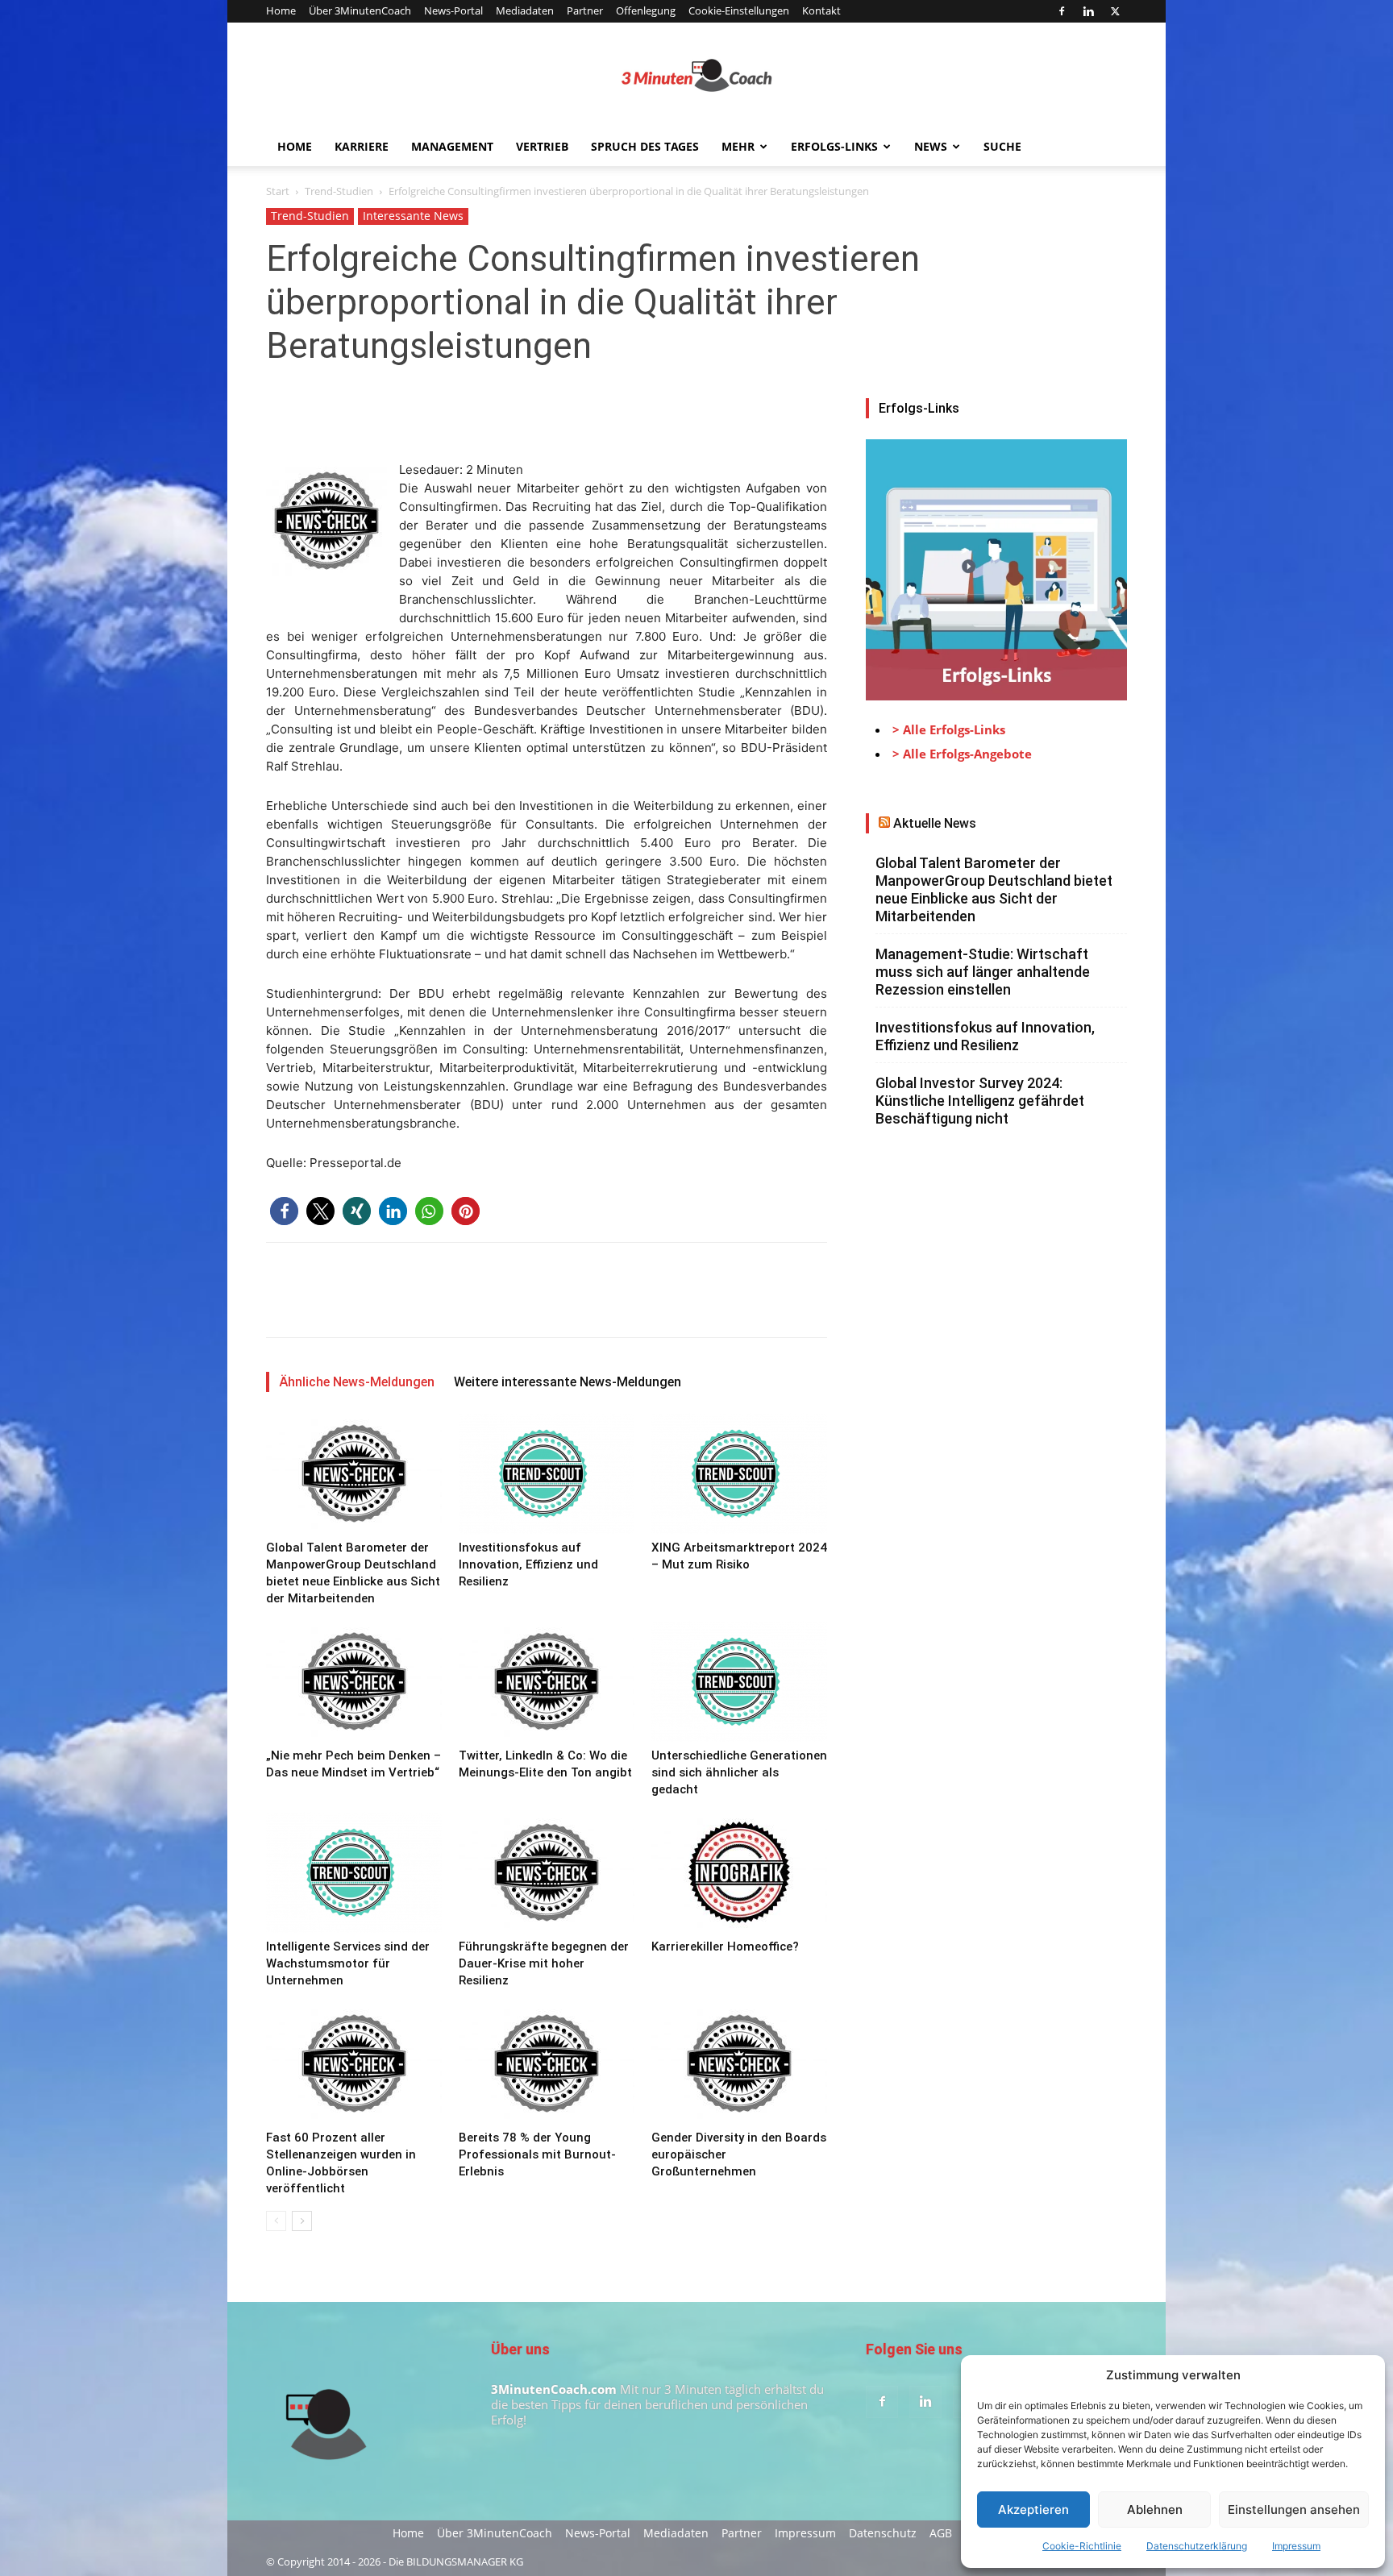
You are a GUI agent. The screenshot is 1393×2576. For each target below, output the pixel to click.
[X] (1115, 11)
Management (452, 146)
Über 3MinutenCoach (360, 10)
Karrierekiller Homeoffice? (725, 1947)
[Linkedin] (1088, 11)
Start (278, 191)
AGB (941, 2533)
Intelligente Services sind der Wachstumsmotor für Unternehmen (348, 1963)
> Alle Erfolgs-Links (949, 729)
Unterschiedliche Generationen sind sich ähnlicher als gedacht (739, 1772)
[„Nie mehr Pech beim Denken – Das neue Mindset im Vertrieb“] (354, 1681)
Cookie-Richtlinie (1082, 2546)
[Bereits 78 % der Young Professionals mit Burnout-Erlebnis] (547, 2063)
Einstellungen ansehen (1294, 2510)
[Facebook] (1062, 11)
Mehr (738, 146)
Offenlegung (646, 10)
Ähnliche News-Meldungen (357, 1382)
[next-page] (302, 2221)
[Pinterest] (356, 414)
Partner (585, 10)
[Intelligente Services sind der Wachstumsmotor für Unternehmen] (354, 1872)
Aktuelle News (935, 823)
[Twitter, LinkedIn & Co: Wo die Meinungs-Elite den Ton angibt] (547, 1681)
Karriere (362, 146)
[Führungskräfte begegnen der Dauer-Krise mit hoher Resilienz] (547, 1872)
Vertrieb (542, 146)
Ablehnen (1155, 2510)
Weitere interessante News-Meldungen (568, 1382)
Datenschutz (883, 2533)
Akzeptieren (1033, 2510)
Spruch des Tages (645, 146)
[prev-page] (276, 2221)
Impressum (1296, 2546)
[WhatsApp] (393, 414)
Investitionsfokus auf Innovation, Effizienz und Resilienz (528, 1564)
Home (281, 10)
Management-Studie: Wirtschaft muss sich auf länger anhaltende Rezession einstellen (983, 972)
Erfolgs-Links (834, 146)
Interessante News (413, 216)
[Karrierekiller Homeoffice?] (739, 1872)
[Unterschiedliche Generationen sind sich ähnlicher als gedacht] (739, 1681)
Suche (1002, 146)
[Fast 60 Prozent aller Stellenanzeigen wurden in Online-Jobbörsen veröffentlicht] (354, 2063)
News (931, 146)
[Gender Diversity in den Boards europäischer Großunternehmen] (739, 2063)
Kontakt (821, 10)
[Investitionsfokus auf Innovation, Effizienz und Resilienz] (547, 1473)
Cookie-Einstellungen (739, 10)
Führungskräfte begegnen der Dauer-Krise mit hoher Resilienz (544, 1963)
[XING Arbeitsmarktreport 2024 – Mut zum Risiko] (739, 1473)
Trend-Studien (339, 191)
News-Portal (453, 10)
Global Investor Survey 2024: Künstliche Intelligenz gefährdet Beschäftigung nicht (980, 1101)
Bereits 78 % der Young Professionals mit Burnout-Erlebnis (537, 2154)
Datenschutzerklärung (1197, 2546)
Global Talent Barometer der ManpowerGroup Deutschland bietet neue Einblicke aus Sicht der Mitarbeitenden (994, 889)
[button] (284, 1211)
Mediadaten (525, 10)
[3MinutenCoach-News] (696, 76)
